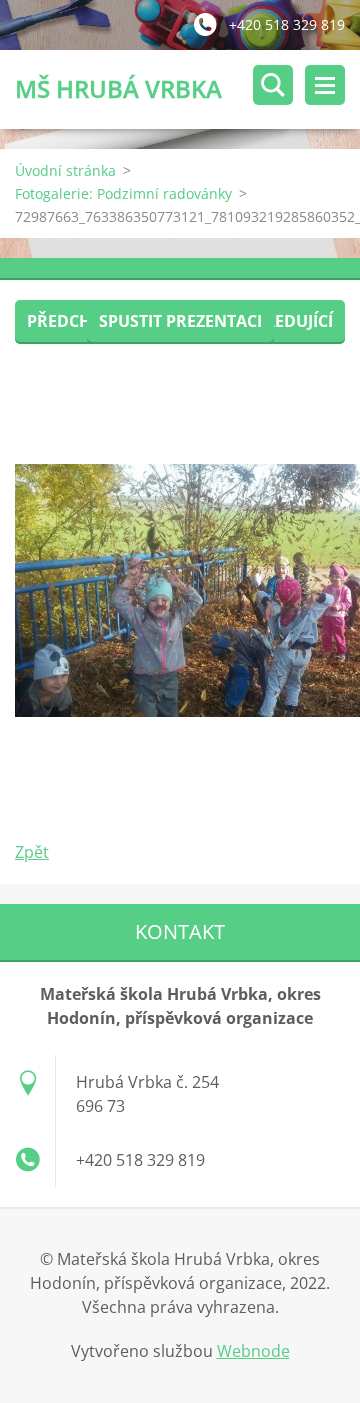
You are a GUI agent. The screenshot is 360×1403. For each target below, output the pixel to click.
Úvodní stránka (65, 170)
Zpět (32, 852)
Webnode (253, 1351)
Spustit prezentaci (180, 321)
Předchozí (72, 321)
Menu (325, 85)
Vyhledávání (273, 85)
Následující (283, 321)
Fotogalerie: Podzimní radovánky (123, 193)
